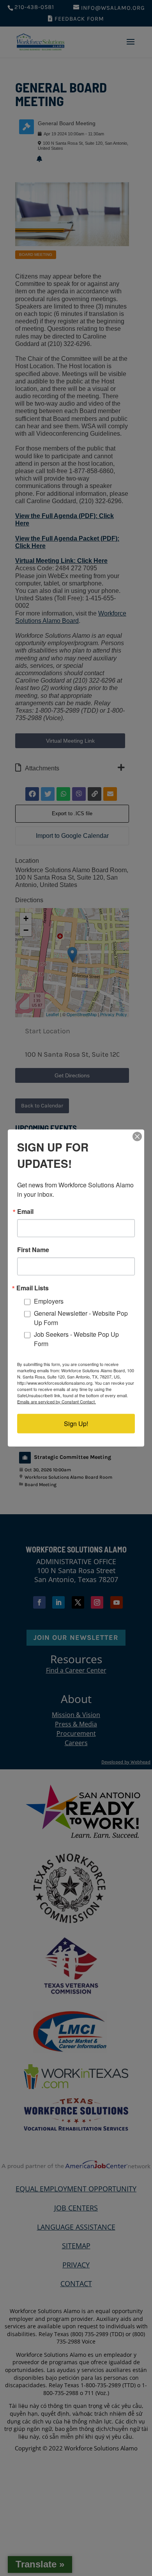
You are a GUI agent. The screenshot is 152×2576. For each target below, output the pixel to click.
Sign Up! (76, 1423)
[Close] (137, 1137)
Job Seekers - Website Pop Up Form (76, 1339)
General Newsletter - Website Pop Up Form (81, 1317)
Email (25, 1212)
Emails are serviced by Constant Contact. (57, 1401)
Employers (49, 1301)
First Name (33, 1250)
